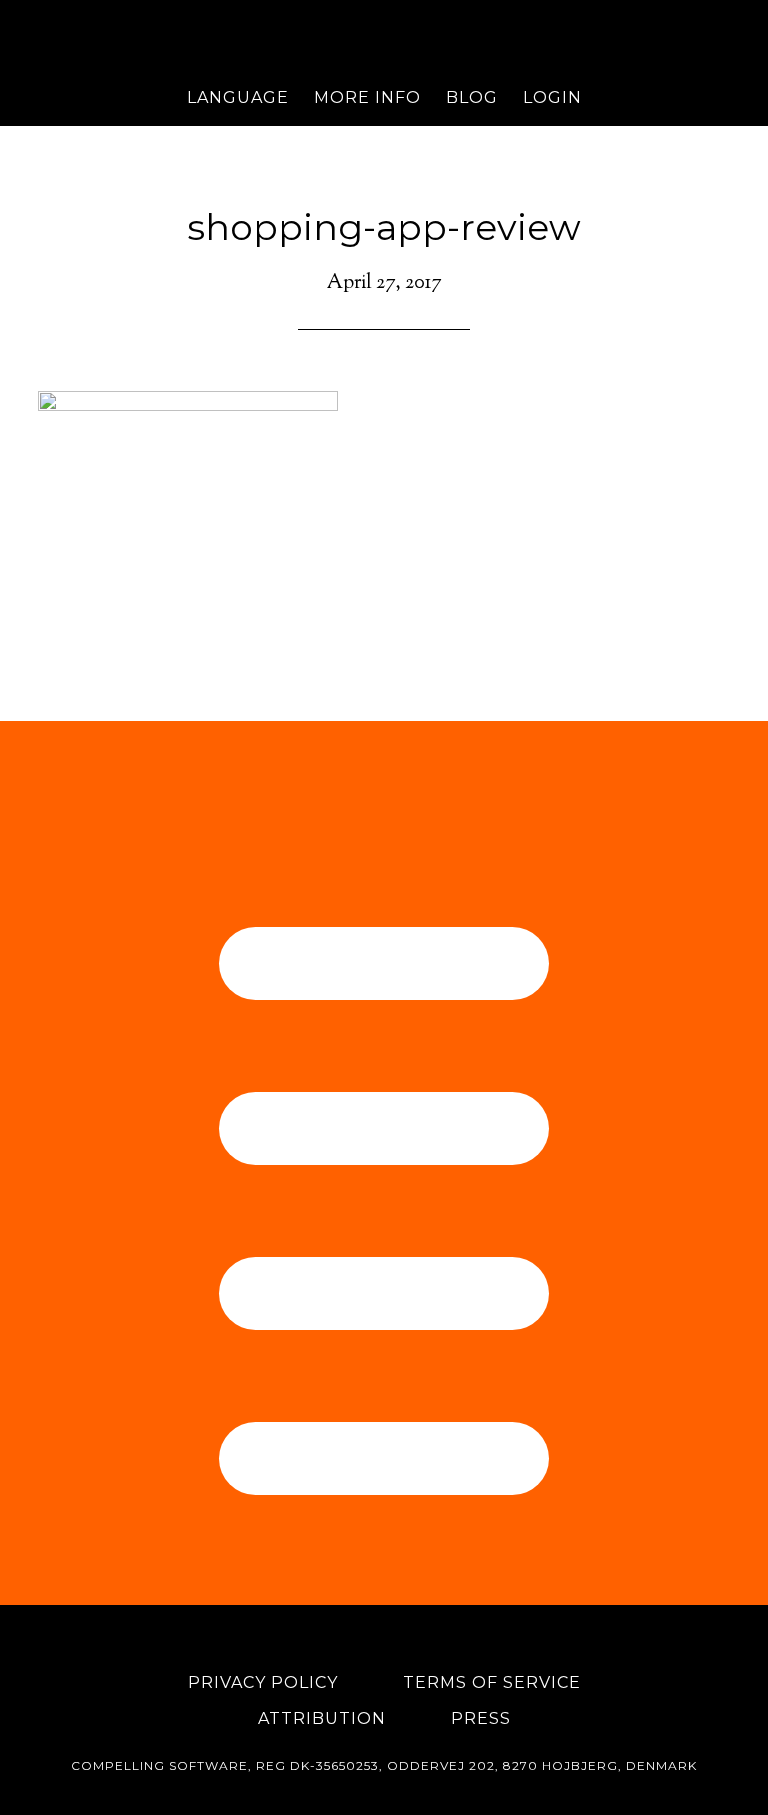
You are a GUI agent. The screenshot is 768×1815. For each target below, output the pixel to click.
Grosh (384, 35)
